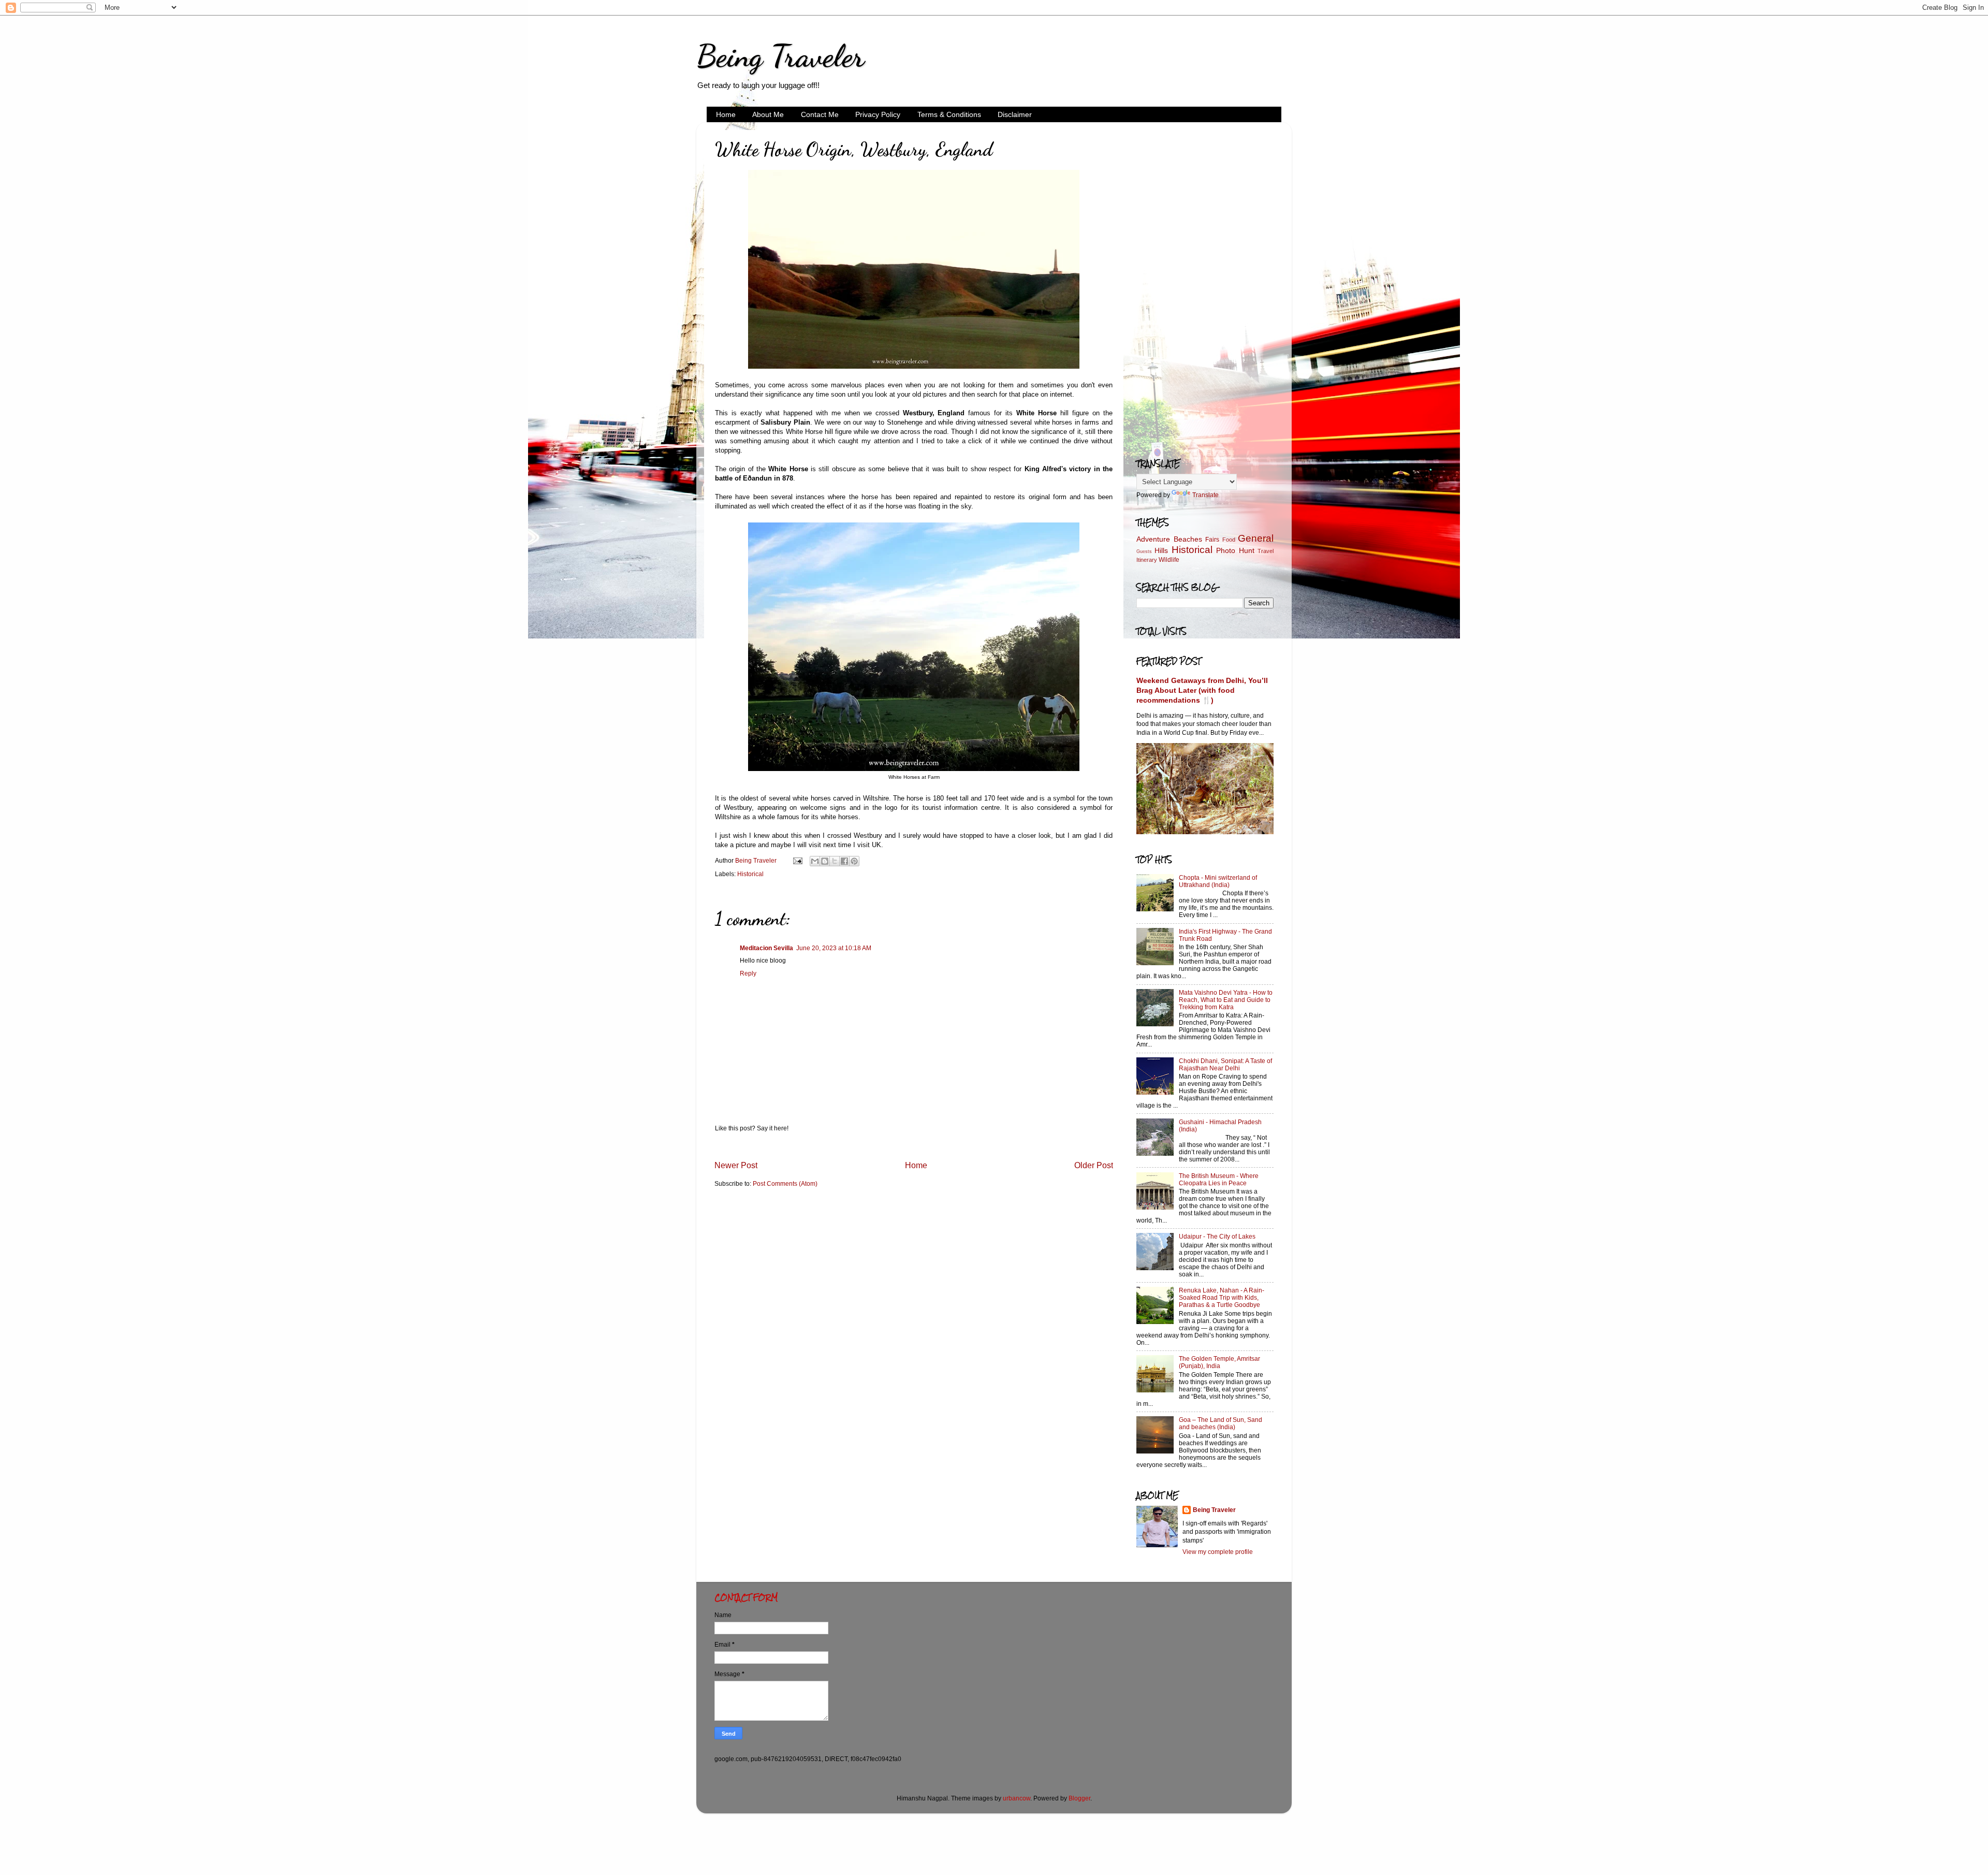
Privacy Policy (878, 114)
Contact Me (820, 114)
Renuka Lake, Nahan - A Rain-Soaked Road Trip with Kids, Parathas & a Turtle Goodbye (1222, 1297)
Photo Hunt (1235, 550)
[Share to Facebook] (844, 861)
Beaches (1188, 539)
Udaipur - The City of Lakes (1217, 1236)
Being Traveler (780, 56)
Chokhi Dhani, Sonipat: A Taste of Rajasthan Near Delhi (1225, 1064)
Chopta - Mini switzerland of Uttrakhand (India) (1218, 881)
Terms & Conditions (949, 114)
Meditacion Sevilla (766, 948)
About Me (768, 114)
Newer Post (736, 1165)
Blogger (1079, 1798)
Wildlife (1169, 559)
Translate (1205, 495)
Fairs (1212, 539)
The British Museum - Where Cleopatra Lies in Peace (1219, 1179)
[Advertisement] (1205, 285)
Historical (750, 874)
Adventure (1153, 539)
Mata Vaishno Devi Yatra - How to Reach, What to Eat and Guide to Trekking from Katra (1226, 1000)
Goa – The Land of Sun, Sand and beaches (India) (1220, 1423)
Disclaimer (1015, 114)
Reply (748, 973)
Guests (1144, 551)
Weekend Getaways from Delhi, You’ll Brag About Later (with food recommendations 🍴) (1202, 691)
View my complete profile (1218, 1552)
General (1256, 538)
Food (1229, 540)
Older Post (1094, 1165)
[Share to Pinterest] (854, 861)
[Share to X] (835, 861)
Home (726, 114)
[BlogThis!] (825, 861)
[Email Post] (797, 860)
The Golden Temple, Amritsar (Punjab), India (1219, 1362)
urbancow (1017, 1798)
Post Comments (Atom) (785, 1183)
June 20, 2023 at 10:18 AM (834, 948)
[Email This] (815, 861)
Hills (1161, 550)
